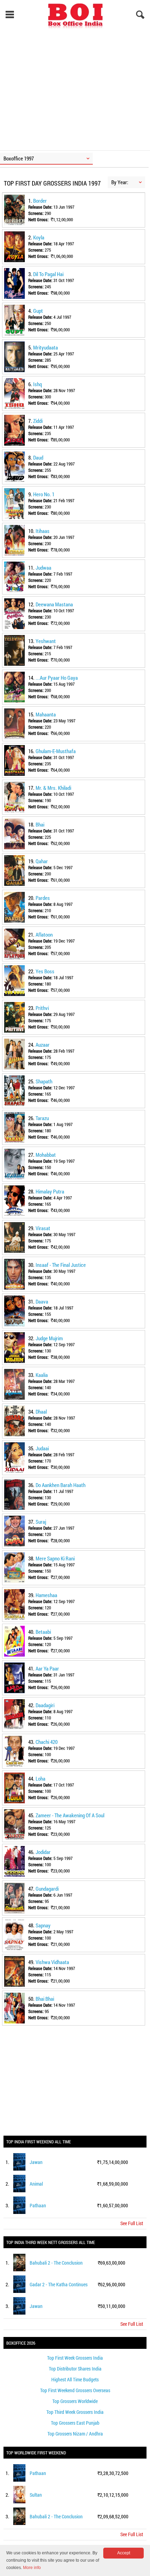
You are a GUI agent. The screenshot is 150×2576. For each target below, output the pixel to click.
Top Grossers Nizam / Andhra (75, 2434)
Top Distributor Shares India (75, 2369)
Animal (36, 2184)
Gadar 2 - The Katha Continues (59, 2284)
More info (32, 2568)
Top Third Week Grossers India (75, 2412)
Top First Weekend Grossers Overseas (75, 2390)
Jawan (36, 2162)
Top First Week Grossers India (75, 2358)
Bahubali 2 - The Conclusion (56, 2263)
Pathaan (38, 2205)
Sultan (36, 2495)
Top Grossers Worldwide (75, 2401)
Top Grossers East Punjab (75, 2423)
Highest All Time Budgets (75, 2379)
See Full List (132, 2223)
